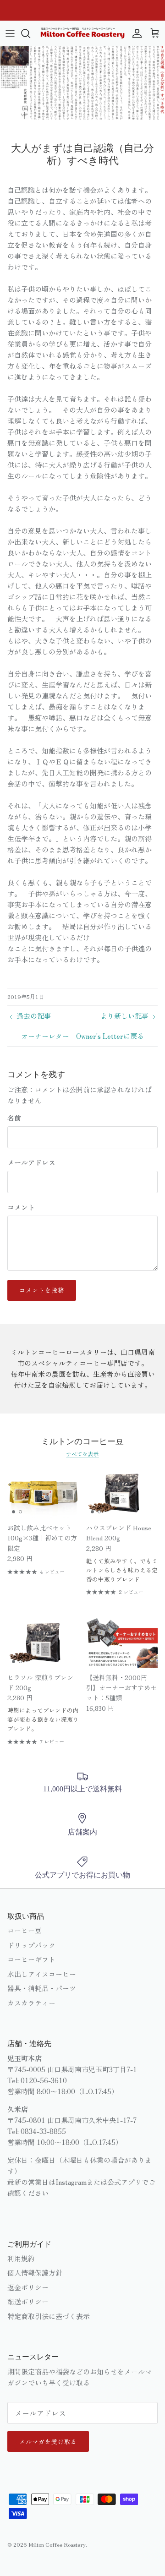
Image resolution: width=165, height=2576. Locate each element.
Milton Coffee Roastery (57, 2544)
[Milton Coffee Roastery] (82, 33)
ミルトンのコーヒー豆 (82, 1441)
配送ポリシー (28, 2301)
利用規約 (21, 2258)
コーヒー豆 (25, 1930)
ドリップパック (31, 1945)
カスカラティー (31, 2003)
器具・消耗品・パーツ (42, 1988)
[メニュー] (10, 33)
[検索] (30, 33)
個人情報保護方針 (35, 2273)
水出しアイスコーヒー (42, 1974)
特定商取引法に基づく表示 (49, 2316)
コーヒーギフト (31, 1959)
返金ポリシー (28, 2287)
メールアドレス (31, 1162)
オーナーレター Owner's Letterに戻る (82, 1036)
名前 (14, 1118)
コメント (21, 1207)
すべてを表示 (82, 1454)
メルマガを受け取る (48, 2442)
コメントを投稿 (42, 1290)
